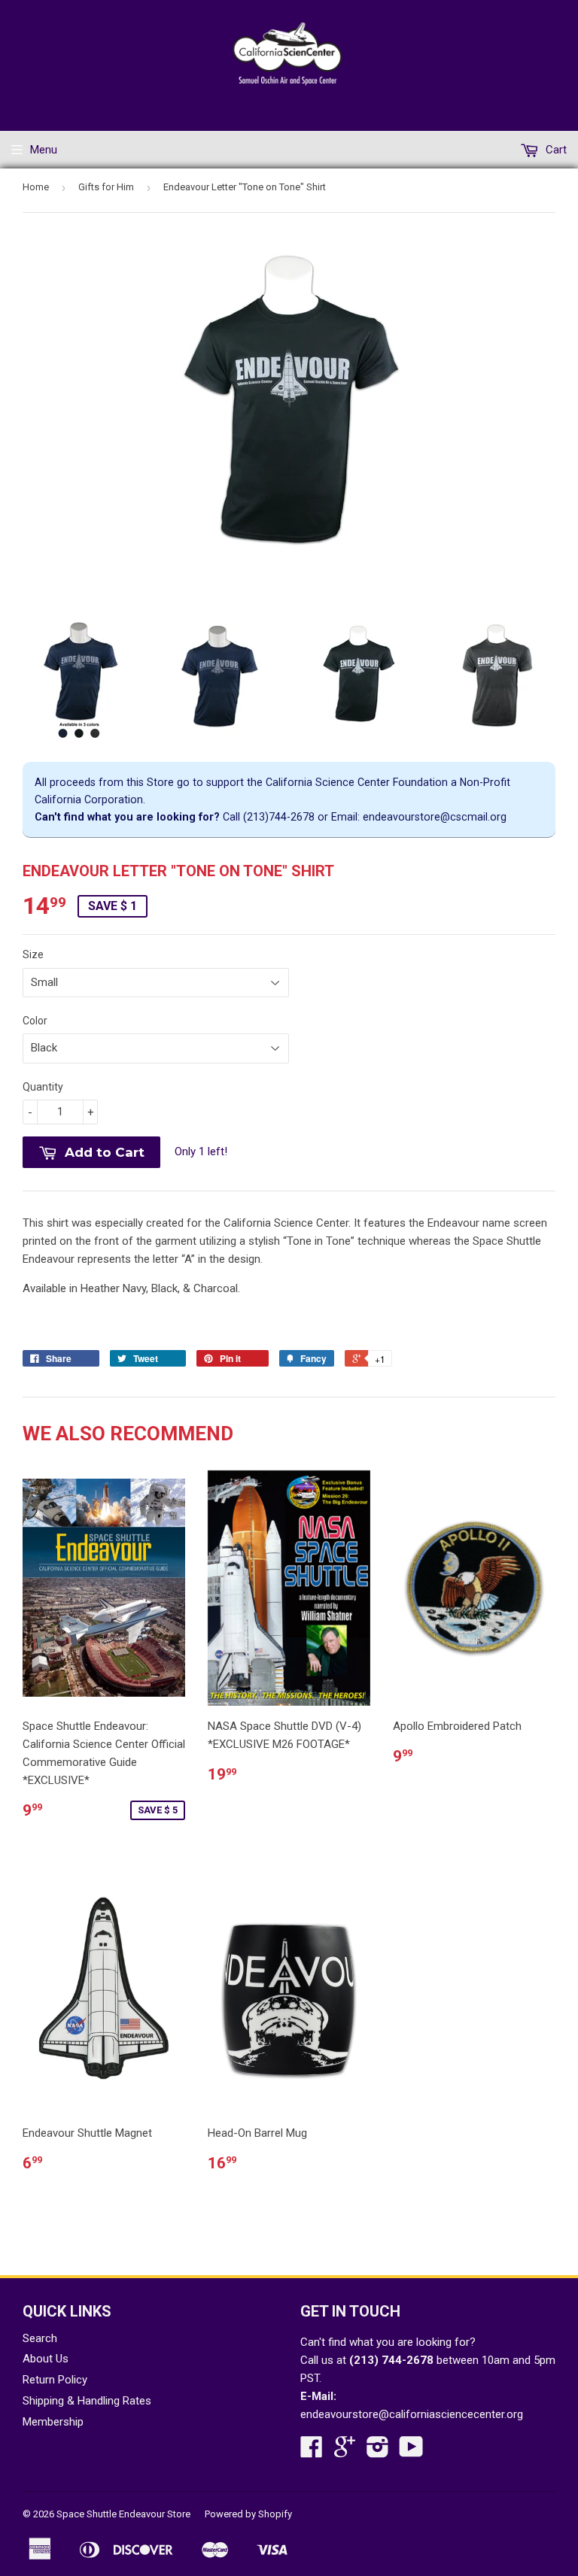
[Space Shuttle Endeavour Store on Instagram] (378, 2452)
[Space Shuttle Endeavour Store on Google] (345, 2452)
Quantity (43, 1087)
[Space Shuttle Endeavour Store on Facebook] (312, 2452)
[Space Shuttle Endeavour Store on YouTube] (411, 2452)
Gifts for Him (106, 187)
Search (40, 2338)
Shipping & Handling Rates (87, 2401)
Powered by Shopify (248, 2514)
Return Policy (55, 2380)
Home (36, 187)
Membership (53, 2422)
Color (35, 1021)
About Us (46, 2359)
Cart (555, 150)
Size (33, 954)
